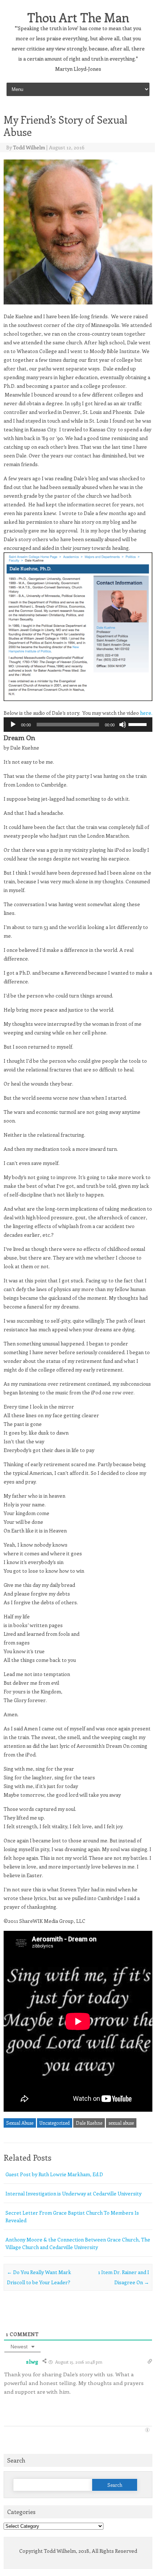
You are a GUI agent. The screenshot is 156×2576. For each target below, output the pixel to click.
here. (146, 713)
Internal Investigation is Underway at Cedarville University (73, 2193)
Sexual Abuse (20, 2123)
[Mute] (123, 725)
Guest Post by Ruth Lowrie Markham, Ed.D (54, 2174)
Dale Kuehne (89, 2123)
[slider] (139, 724)
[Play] (13, 725)
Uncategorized (55, 2123)
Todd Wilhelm (29, 147)
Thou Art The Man (78, 17)
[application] (78, 725)
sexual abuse (121, 2123)
